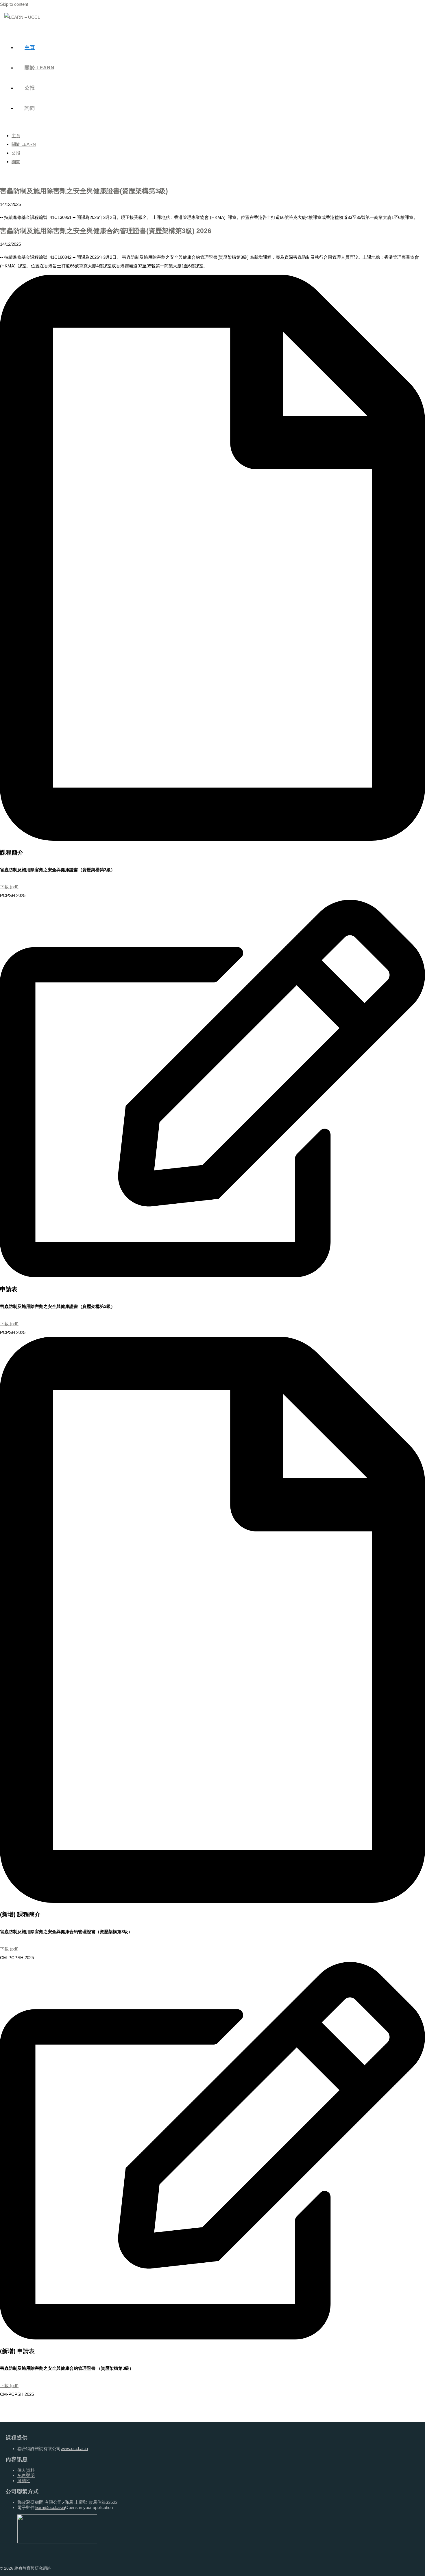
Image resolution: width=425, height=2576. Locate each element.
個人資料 (26, 2470)
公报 (16, 153)
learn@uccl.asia (50, 2507)
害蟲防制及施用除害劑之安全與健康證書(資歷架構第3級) (84, 191)
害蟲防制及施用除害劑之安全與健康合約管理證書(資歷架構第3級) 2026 (106, 231)
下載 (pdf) (9, 887)
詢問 (16, 162)
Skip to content (14, 4)
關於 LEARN (24, 144)
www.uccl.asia (74, 2448)
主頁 (16, 136)
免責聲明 (26, 2475)
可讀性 (24, 2481)
